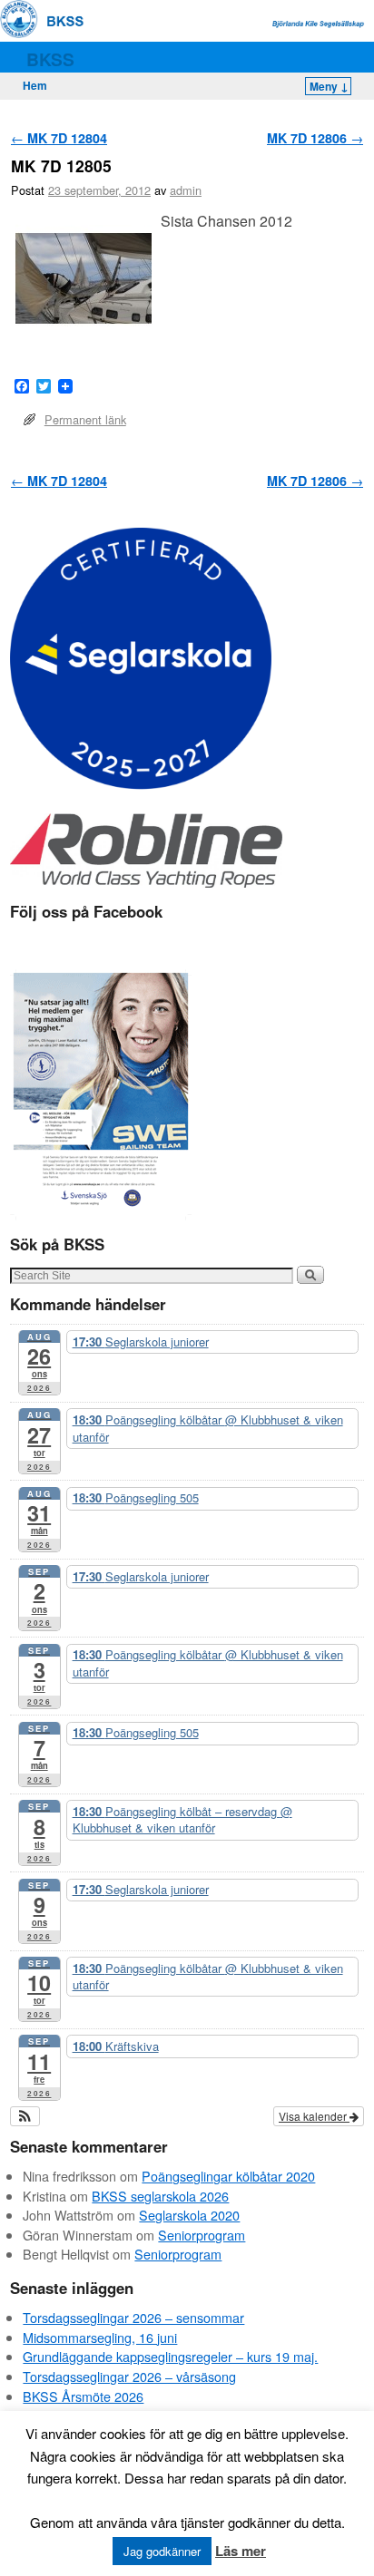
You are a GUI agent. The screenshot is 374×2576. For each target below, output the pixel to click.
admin (186, 190)
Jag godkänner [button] (162, 2551)
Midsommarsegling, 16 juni (100, 2337)
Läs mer (241, 2551)
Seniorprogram (202, 2235)
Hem (35, 85)
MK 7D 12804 (59, 138)
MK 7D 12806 (315, 138)
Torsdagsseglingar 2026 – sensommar (133, 2317)
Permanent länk (85, 419)
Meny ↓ (329, 86)
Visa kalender (314, 2116)
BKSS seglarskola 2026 (160, 2196)
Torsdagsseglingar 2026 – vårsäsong (129, 2376)
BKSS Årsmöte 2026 (83, 2396)
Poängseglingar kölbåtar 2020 (228, 2176)
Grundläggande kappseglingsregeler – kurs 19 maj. (170, 2356)
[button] (25, 2116)
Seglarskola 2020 (189, 2215)
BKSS (50, 59)
